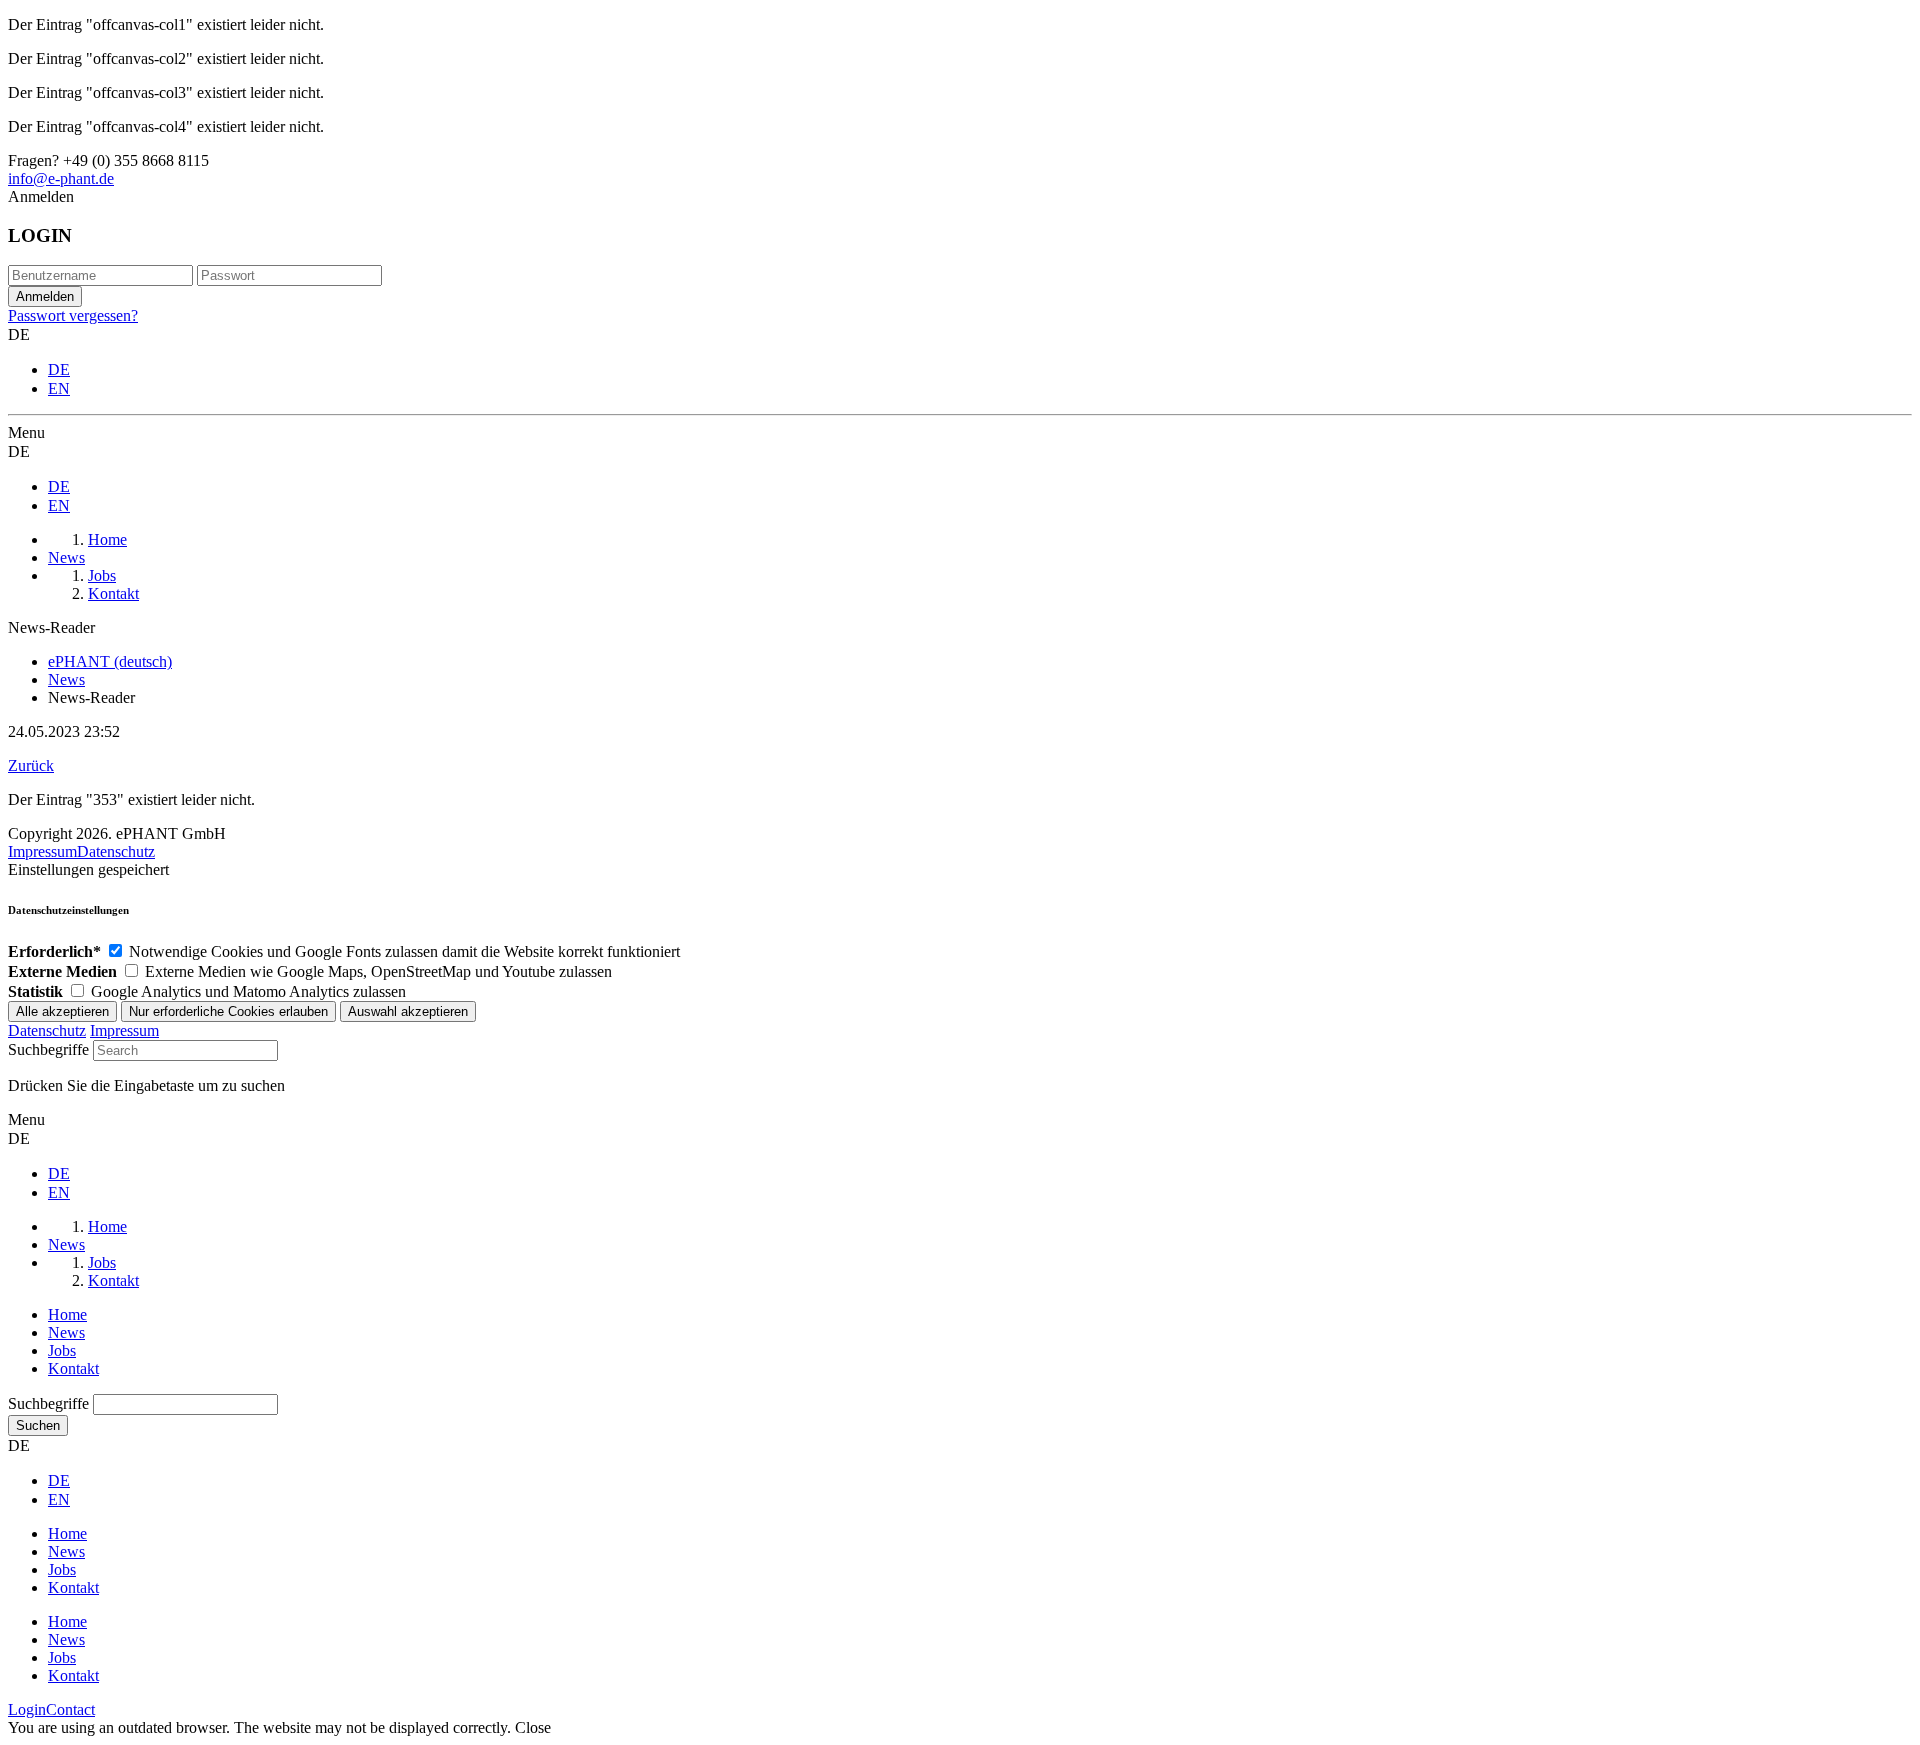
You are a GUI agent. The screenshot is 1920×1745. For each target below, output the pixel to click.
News (66, 1332)
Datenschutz (116, 851)
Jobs (62, 1350)
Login (27, 1709)
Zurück (31, 765)
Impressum (42, 851)
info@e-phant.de (61, 178)
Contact (70, 1709)
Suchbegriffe (48, 1049)
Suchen (38, 1425)
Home (67, 1314)
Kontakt (73, 1368)
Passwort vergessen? (73, 315)
